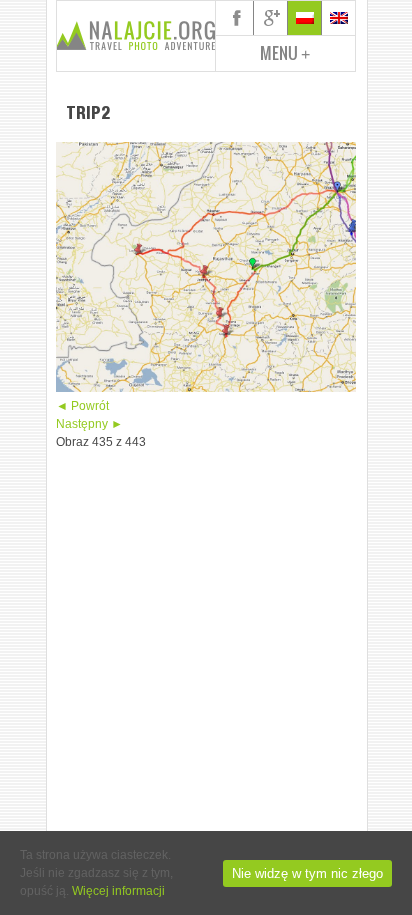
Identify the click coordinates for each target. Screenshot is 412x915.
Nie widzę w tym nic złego (307, 873)
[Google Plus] (271, 18)
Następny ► (89, 424)
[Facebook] (237, 18)
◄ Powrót (82, 406)
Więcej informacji (118, 891)
